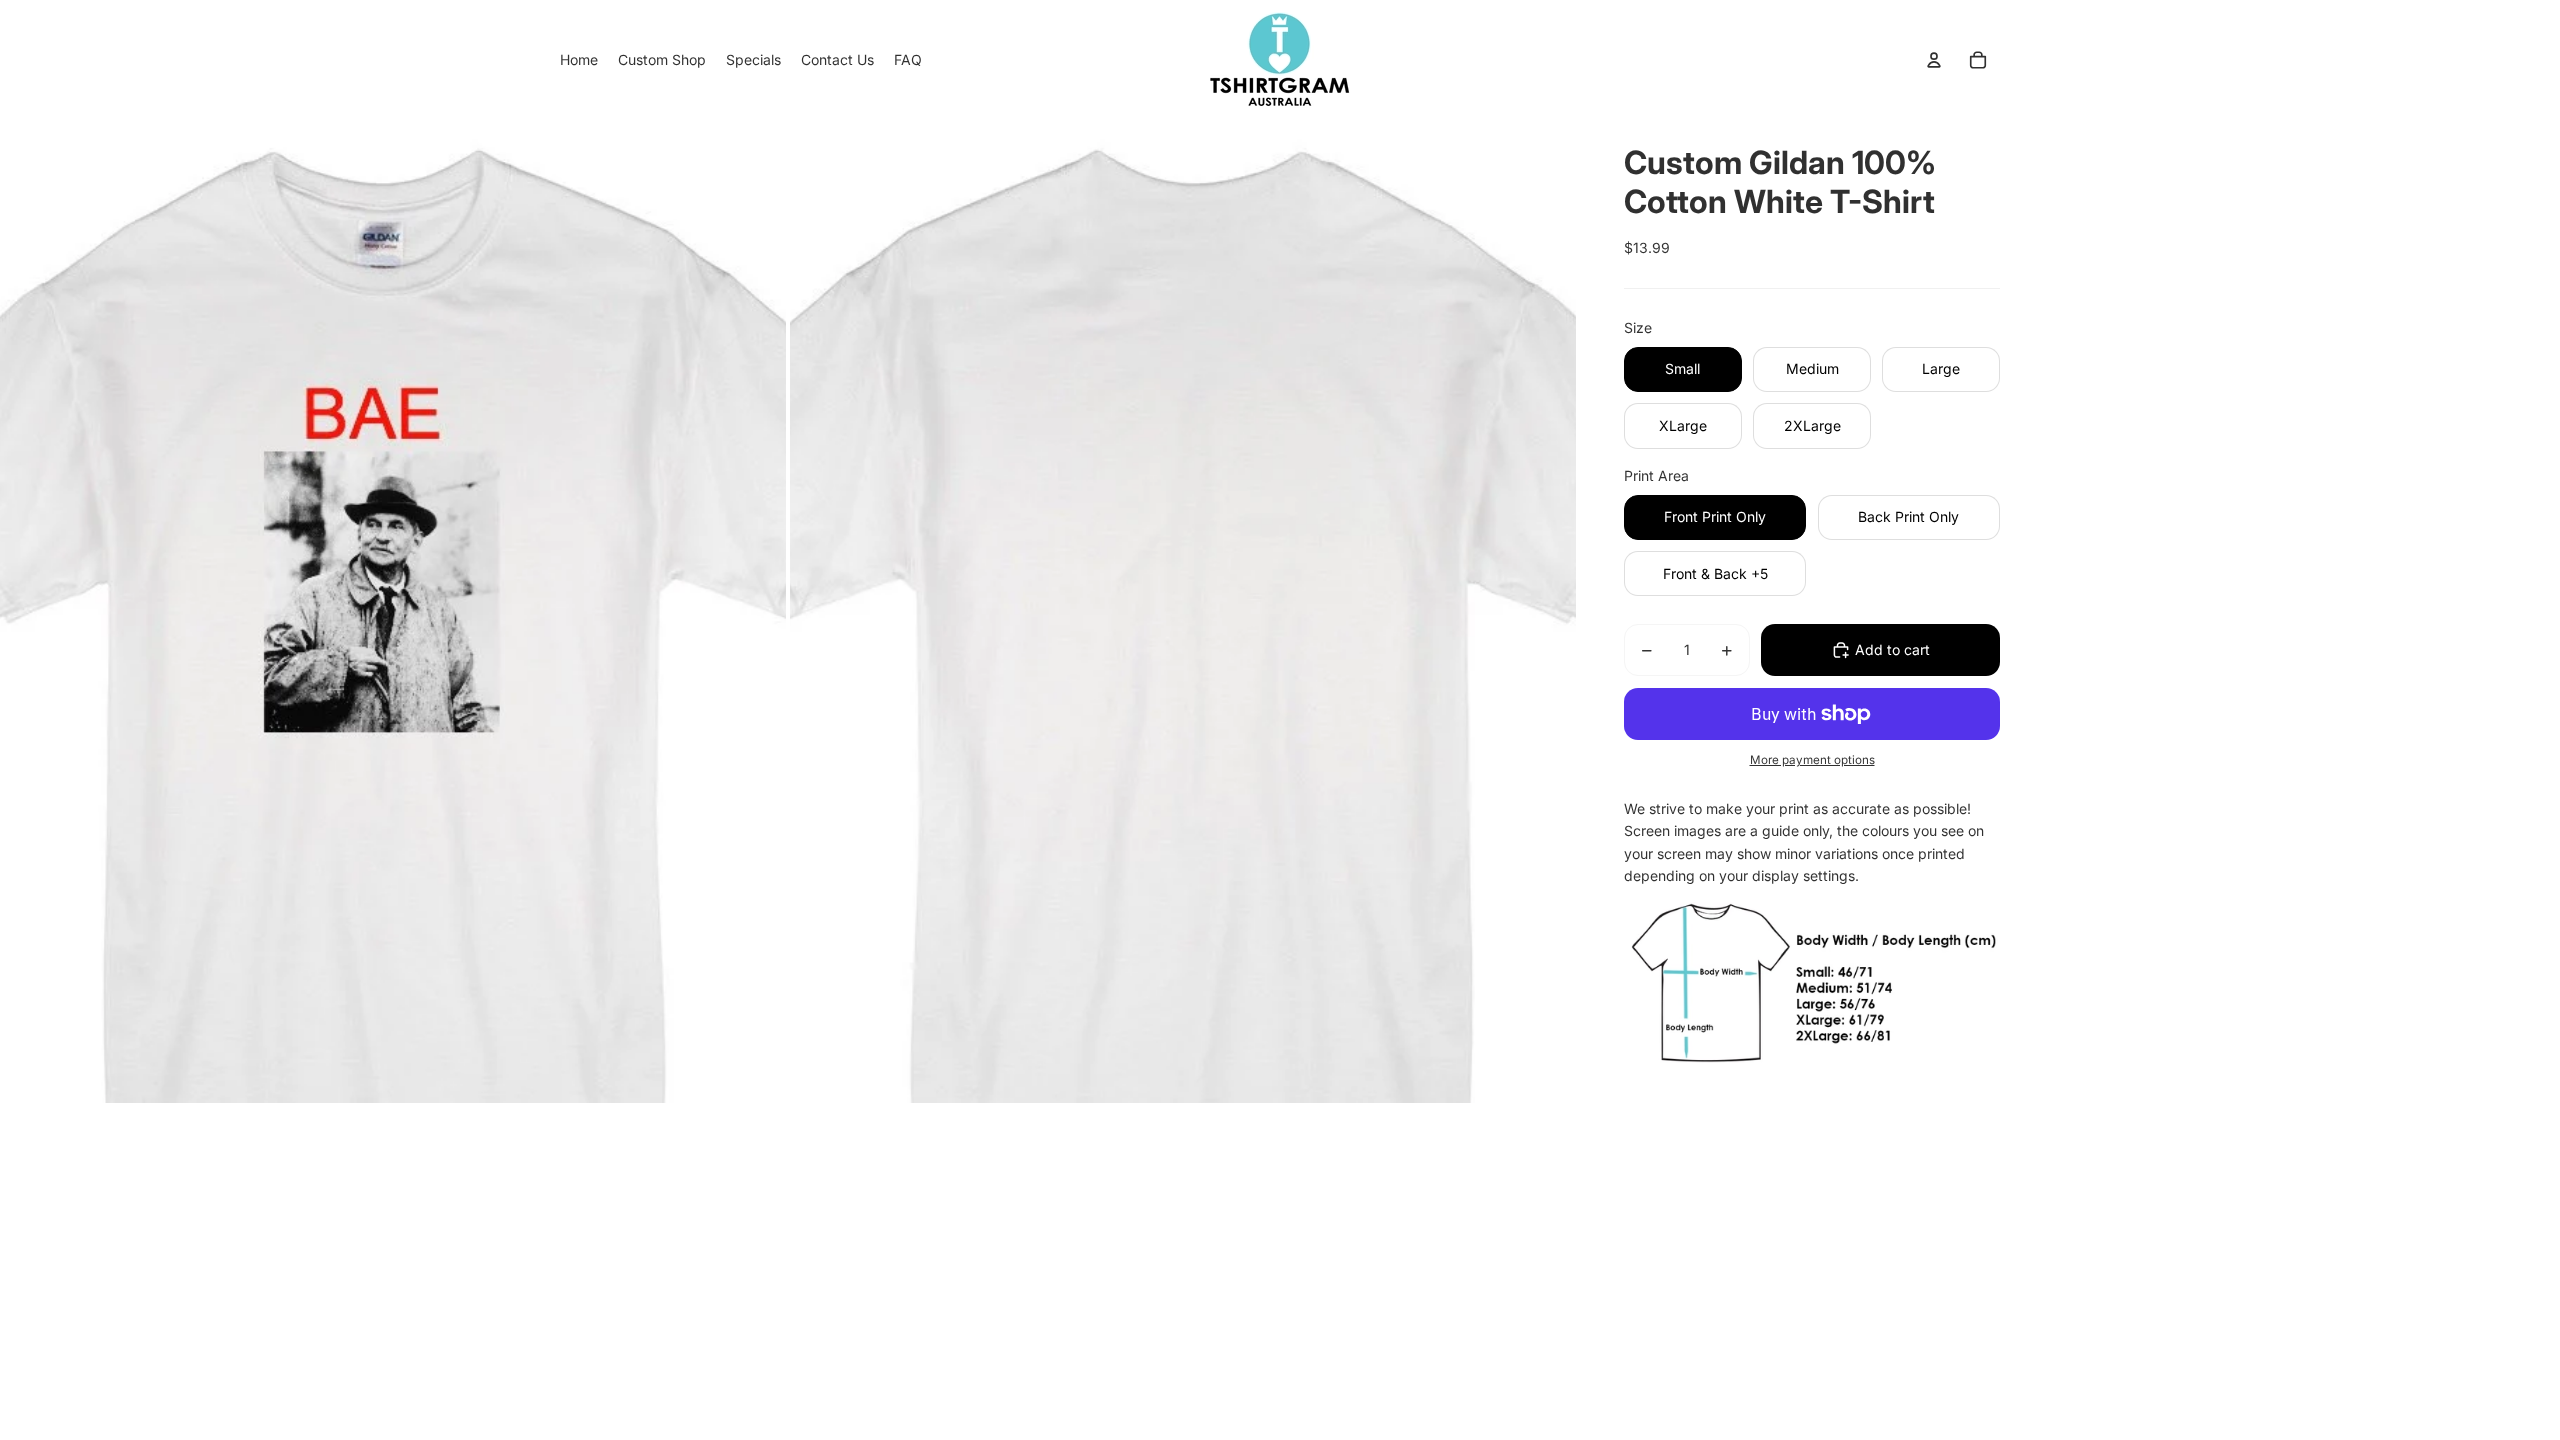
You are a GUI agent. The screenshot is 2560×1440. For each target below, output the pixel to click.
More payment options (1812, 760)
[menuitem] (579, 60)
